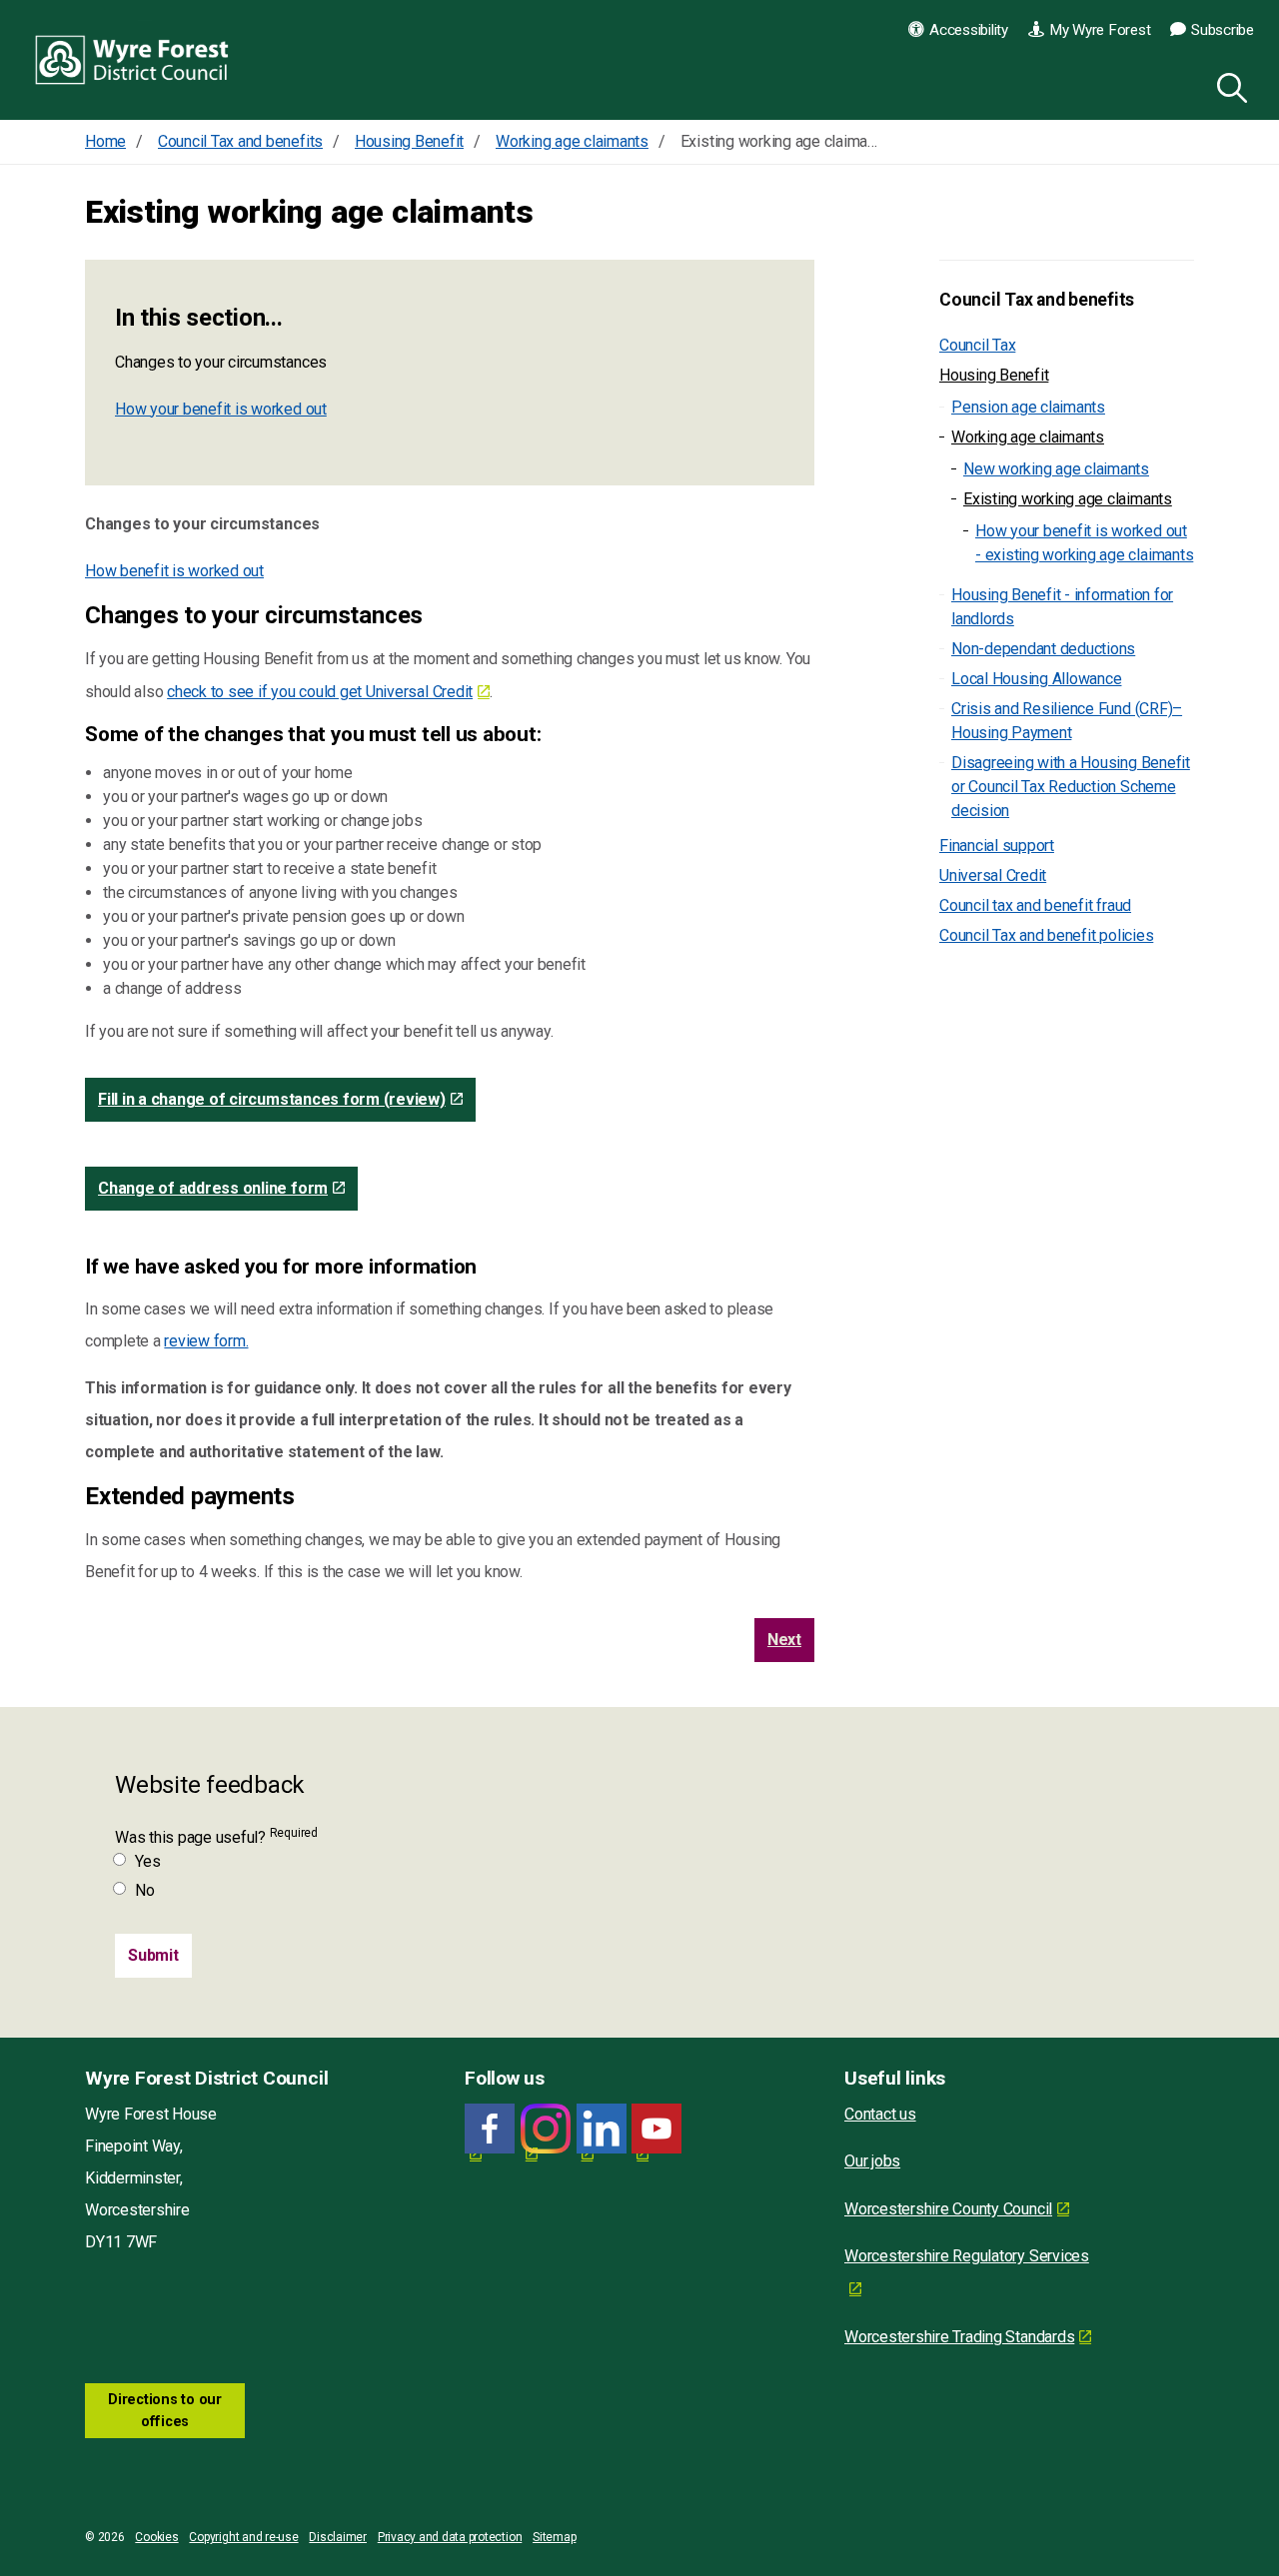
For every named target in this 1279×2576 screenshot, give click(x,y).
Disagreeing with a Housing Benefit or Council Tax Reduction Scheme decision (1071, 787)
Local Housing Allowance (1036, 679)
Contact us (880, 2114)
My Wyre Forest (1100, 30)
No (145, 1890)
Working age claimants (1028, 437)
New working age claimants (1056, 469)
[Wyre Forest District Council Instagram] (546, 2129)
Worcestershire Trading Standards (959, 2337)
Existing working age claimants (1068, 499)
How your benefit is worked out (221, 409)
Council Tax (977, 345)
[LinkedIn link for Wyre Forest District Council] (602, 2129)
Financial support (997, 846)
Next (784, 1640)
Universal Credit (993, 875)
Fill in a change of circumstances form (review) (272, 1099)
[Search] (1228, 85)
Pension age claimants (1028, 407)
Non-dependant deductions (1043, 649)
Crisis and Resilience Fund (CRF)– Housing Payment (1067, 721)
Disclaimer (338, 2537)
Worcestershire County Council (948, 2209)
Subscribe (1223, 30)
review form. (206, 1341)
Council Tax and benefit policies (1046, 935)
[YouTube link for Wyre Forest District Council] (656, 2129)
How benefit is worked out (174, 571)
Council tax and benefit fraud (1035, 905)
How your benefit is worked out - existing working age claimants (1084, 543)
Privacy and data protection (450, 2537)
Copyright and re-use (243, 2537)
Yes (147, 1861)
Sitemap (554, 2537)
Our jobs (872, 2161)
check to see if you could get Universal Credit (320, 692)
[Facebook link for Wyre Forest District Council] (490, 2129)
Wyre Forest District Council (132, 60)
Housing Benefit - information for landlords (1062, 607)
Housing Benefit (994, 375)
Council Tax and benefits (1037, 300)
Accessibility (969, 30)
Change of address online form (213, 1188)
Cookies (156, 2537)
